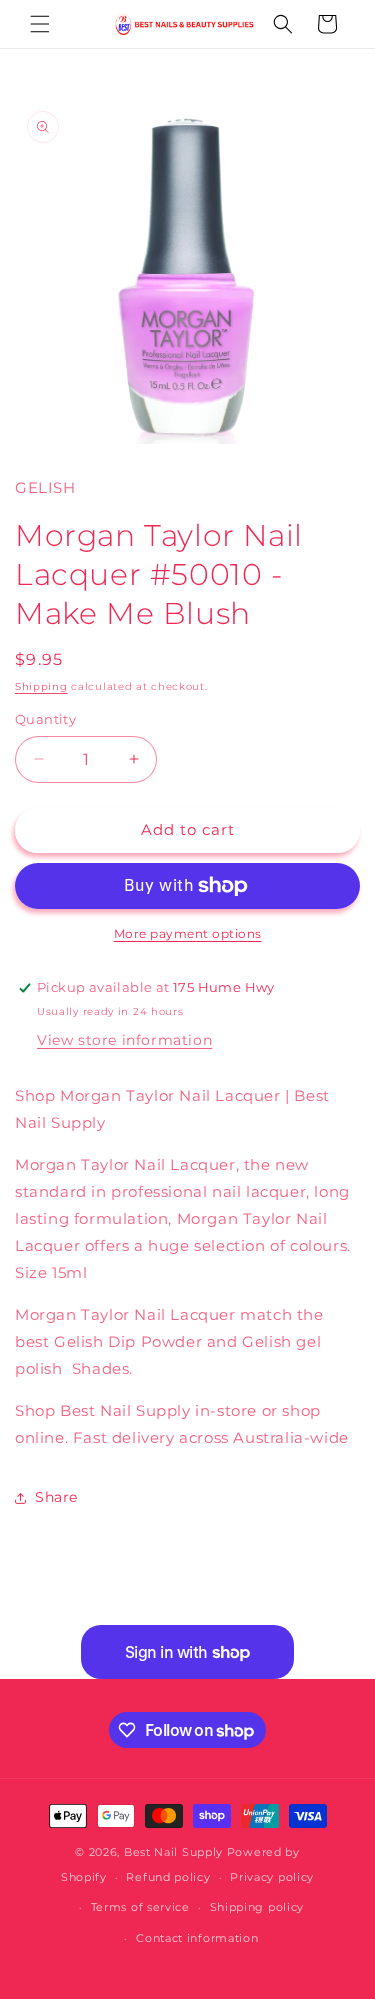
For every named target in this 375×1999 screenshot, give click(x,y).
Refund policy (168, 1877)
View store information (124, 1040)
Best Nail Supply (173, 1852)
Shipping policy (257, 1907)
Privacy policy (272, 1877)
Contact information (197, 1938)
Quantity (45, 719)
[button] (40, 24)
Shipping (41, 686)
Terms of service (140, 1907)
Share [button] (56, 1497)
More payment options (188, 933)
